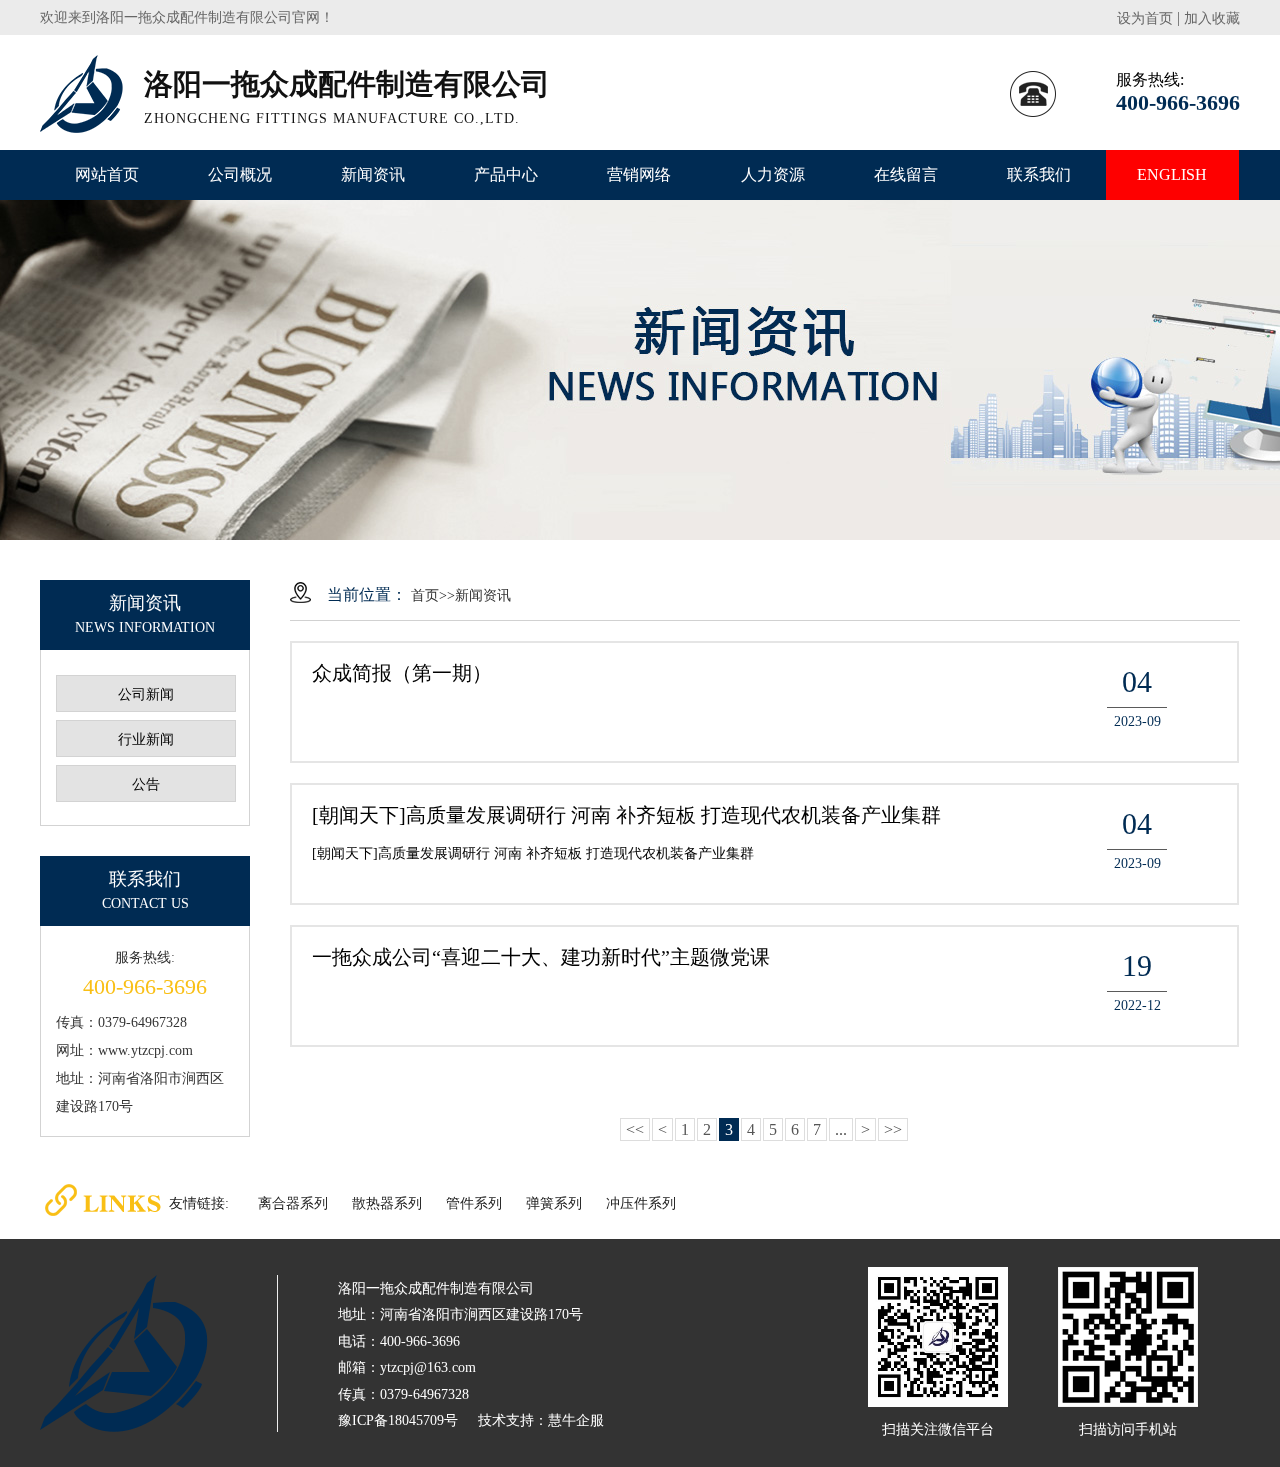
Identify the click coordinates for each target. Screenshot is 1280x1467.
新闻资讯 (373, 174)
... (841, 1129)
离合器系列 (293, 1203)
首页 (425, 595)
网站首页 (107, 174)
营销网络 (639, 174)
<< (635, 1129)
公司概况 (240, 174)
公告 (146, 784)
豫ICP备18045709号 (398, 1420)
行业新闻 (146, 739)
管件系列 (474, 1203)
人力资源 (773, 174)
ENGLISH (1172, 174)
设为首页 (1145, 18)
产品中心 (506, 174)
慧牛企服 (576, 1420)
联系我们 (1039, 174)
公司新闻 (146, 694)
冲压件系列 (641, 1203)
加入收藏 (1212, 18)
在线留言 (906, 174)
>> (893, 1129)
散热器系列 (387, 1203)
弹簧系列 (554, 1203)
